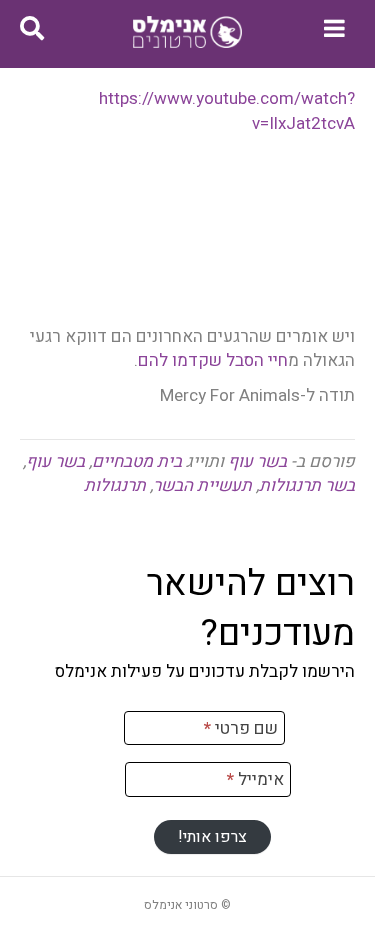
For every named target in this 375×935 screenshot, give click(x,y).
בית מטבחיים (137, 461)
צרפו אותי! (212, 837)
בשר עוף (257, 461)
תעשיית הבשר (202, 485)
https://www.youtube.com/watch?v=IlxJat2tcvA (227, 111)
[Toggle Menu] (334, 28)
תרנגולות (115, 485)
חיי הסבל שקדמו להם (213, 360)
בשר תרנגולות (307, 485)
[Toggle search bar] (32, 29)
